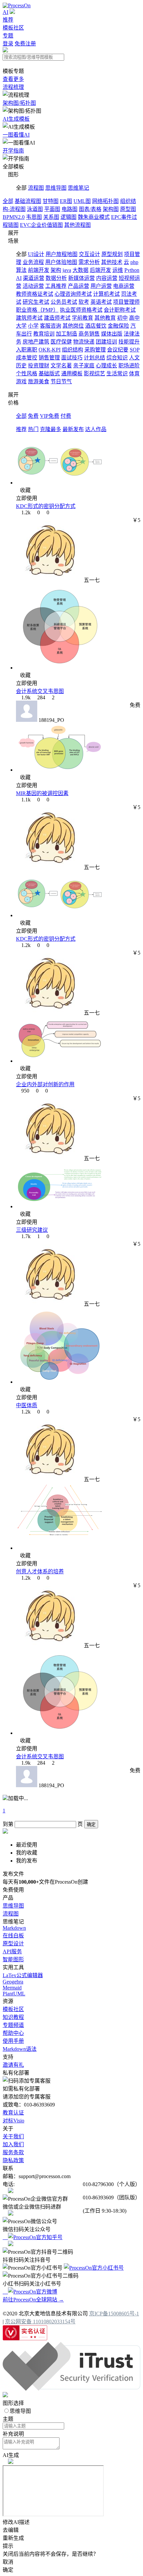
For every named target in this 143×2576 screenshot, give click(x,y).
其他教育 (105, 318)
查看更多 (13, 79)
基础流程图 (28, 201)
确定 (91, 1824)
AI (5, 12)
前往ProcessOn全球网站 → (33, 2300)
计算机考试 (106, 294)
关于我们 (13, 2136)
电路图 (70, 209)
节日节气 (61, 381)
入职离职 (27, 350)
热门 (33, 429)
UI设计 (36, 254)
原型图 (128, 209)
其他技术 (112, 262)
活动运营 (33, 286)
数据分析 (56, 278)
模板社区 (13, 28)
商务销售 (89, 334)
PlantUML (14, 1994)
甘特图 (51, 201)
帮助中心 (13, 2033)
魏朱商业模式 (94, 217)
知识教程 (13, 2017)
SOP (135, 350)
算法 (21, 270)
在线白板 (13, 1936)
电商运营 (124, 286)
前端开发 (39, 270)
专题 (8, 36)
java (67, 270)
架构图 (111, 209)
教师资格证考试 (35, 294)
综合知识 (117, 358)
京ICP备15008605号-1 (114, 2314)
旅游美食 (39, 381)
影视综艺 (94, 374)
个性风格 (27, 374)
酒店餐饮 (96, 326)
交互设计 (89, 254)
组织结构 (72, 350)
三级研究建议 (32, 1230)
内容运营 (107, 278)
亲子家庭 (84, 366)
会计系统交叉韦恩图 (40, 691)
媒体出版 (112, 334)
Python (132, 270)
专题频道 (13, 2025)
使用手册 (13, 2041)
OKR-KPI (50, 350)
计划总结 (94, 358)
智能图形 (13, 1959)
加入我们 (13, 2144)
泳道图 (35, 209)
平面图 (52, 209)
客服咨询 (51, 326)
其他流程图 (77, 225)
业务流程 (33, 262)
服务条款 (13, 2152)
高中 (134, 318)
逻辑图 (69, 217)
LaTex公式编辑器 (23, 1975)
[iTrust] (71, 2389)
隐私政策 (13, 2160)
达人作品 (96, 429)
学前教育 (82, 318)
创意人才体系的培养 (40, 1571)
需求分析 (89, 262)
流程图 (36, 188)
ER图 (66, 201)
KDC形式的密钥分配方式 (46, 506)
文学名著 (61, 366)
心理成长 (106, 366)
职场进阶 (129, 366)
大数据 (80, 270)
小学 (33, 326)
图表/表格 (90, 209)
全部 (8, 201)
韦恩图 (34, 217)
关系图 (51, 217)
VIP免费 (50, 416)
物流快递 (84, 342)
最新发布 (73, 429)
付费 (66, 416)
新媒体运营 (81, 278)
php (134, 262)
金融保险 (118, 326)
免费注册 (25, 44)
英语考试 (101, 302)
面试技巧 (72, 358)
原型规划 (112, 254)
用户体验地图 (61, 262)
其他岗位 (73, 326)
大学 (21, 326)
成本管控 (27, 358)
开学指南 (13, 151)
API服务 (12, 1951)
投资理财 (39, 366)
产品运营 (78, 286)
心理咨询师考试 (73, 294)
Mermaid (12, 1988)
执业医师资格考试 (81, 310)
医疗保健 (61, 342)
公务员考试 (64, 302)
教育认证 (13, 2113)
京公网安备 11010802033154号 (40, 2322)
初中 (122, 318)
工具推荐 (56, 286)
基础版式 (49, 374)
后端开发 (100, 270)
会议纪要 (118, 350)
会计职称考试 (120, 310)
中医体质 (27, 1405)
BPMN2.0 (14, 217)
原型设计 (13, 1944)
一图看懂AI (16, 135)
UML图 (82, 201)
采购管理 (95, 350)
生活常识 (117, 374)
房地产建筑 (36, 342)
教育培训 (44, 334)
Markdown (14, 1928)
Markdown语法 (20, 2049)
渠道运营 (34, 278)
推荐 (8, 20)
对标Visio (13, 2121)
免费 (33, 416)
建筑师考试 (29, 318)
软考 (84, 302)
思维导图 (56, 188)
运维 (118, 270)
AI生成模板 (16, 119)
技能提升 (129, 342)
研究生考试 (36, 302)
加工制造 (67, 334)
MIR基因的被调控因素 (42, 793)
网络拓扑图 (105, 201)
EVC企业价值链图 (41, 225)
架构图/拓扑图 (19, 103)
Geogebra (13, 1982)
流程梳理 (13, 87)
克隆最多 (51, 429)
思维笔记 (78, 188)
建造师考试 (57, 318)
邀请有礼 (13, 2065)
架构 (56, 270)
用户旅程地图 (62, 254)
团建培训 (106, 342)
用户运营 (101, 286)
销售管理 (49, 358)
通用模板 (72, 374)
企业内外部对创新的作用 (45, 1084)
